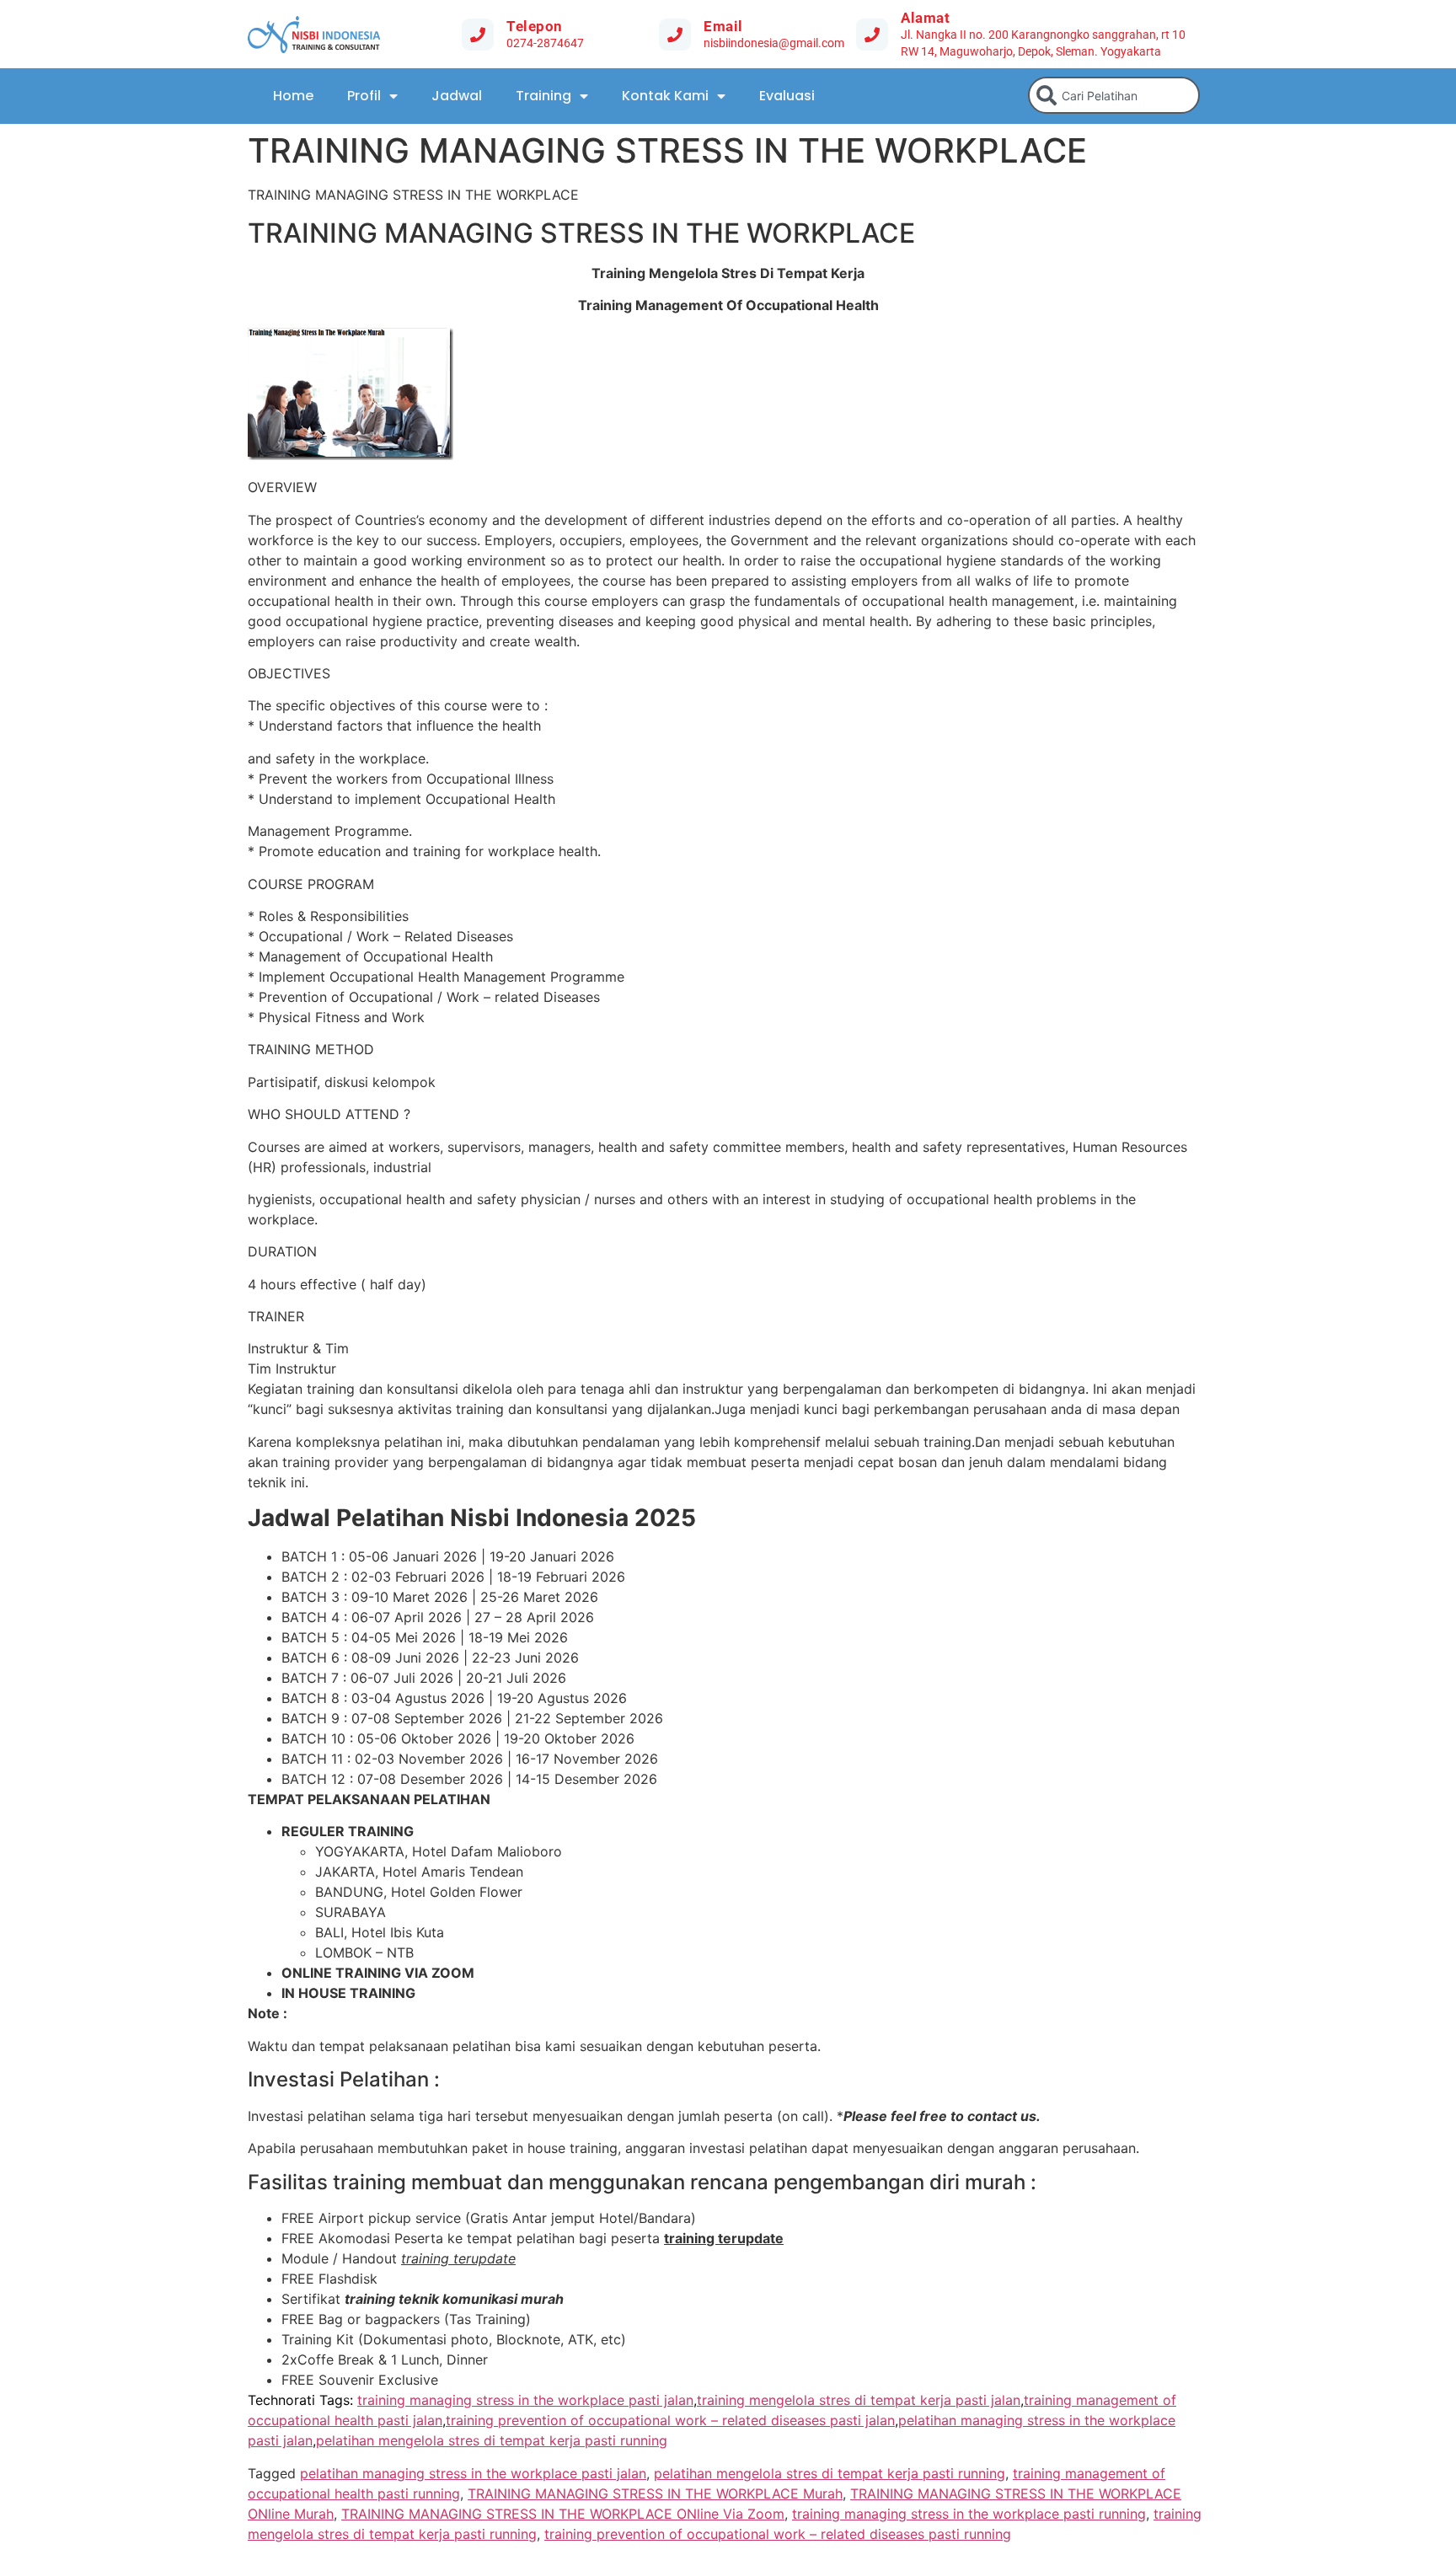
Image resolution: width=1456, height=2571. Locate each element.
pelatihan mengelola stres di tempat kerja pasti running (492, 2440)
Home (293, 96)
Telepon (535, 26)
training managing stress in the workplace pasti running (969, 2514)
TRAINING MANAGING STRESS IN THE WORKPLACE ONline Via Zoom (563, 2514)
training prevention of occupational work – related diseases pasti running (778, 2534)
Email (723, 26)
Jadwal (457, 96)
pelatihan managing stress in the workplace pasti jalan (473, 2473)
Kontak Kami (665, 96)
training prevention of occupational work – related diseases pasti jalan (670, 2420)
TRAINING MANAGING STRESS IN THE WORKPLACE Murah (655, 2493)
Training (543, 96)
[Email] (675, 35)
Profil (364, 96)
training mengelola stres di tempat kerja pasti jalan (859, 2400)
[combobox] (1114, 95)
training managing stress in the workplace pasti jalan (525, 2400)
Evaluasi (787, 96)
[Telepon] (478, 35)
